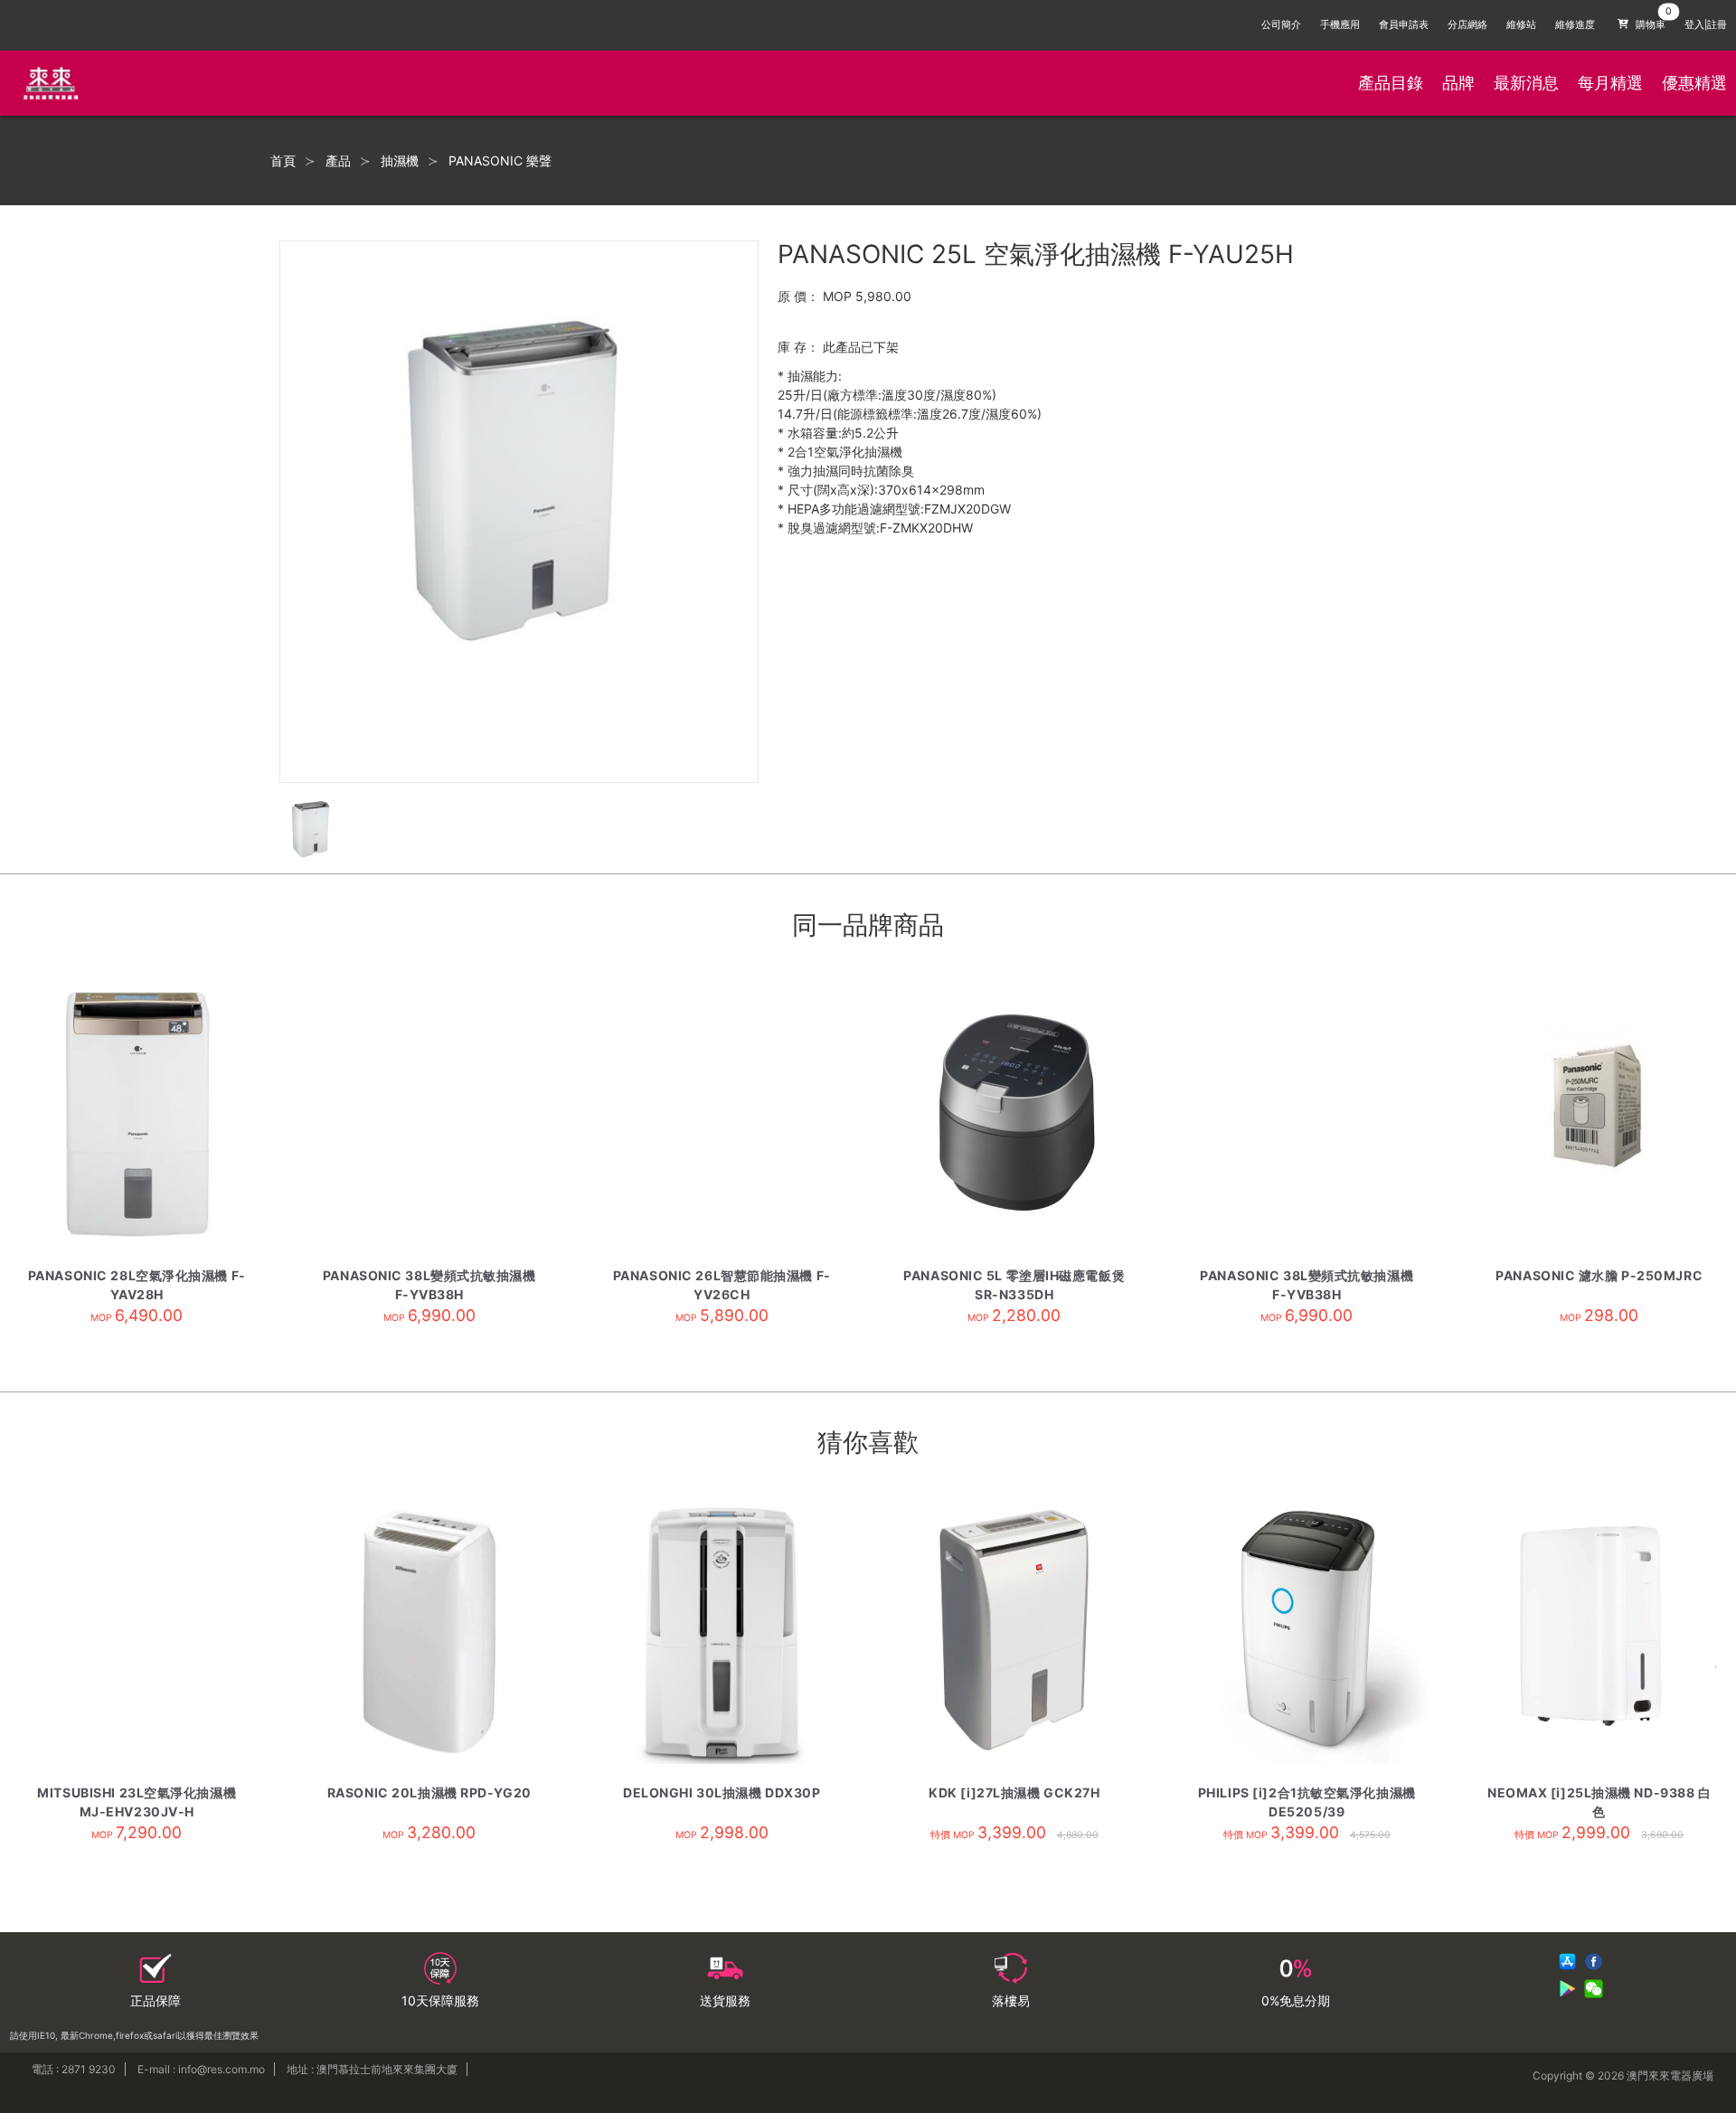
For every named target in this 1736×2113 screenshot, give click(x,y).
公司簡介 (1281, 25)
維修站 (1521, 25)
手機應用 (1340, 25)
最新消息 (1526, 83)
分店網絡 (1467, 25)
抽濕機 (400, 161)
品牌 (1458, 83)
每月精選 (1610, 83)
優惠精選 (1694, 83)
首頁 (283, 161)
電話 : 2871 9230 (74, 2069)
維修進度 (1575, 25)
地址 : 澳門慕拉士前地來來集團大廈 (372, 2069)
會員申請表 (1404, 25)
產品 (338, 161)
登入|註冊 (1706, 25)
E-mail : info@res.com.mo (201, 2069)
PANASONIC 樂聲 (500, 161)
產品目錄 (1391, 83)
